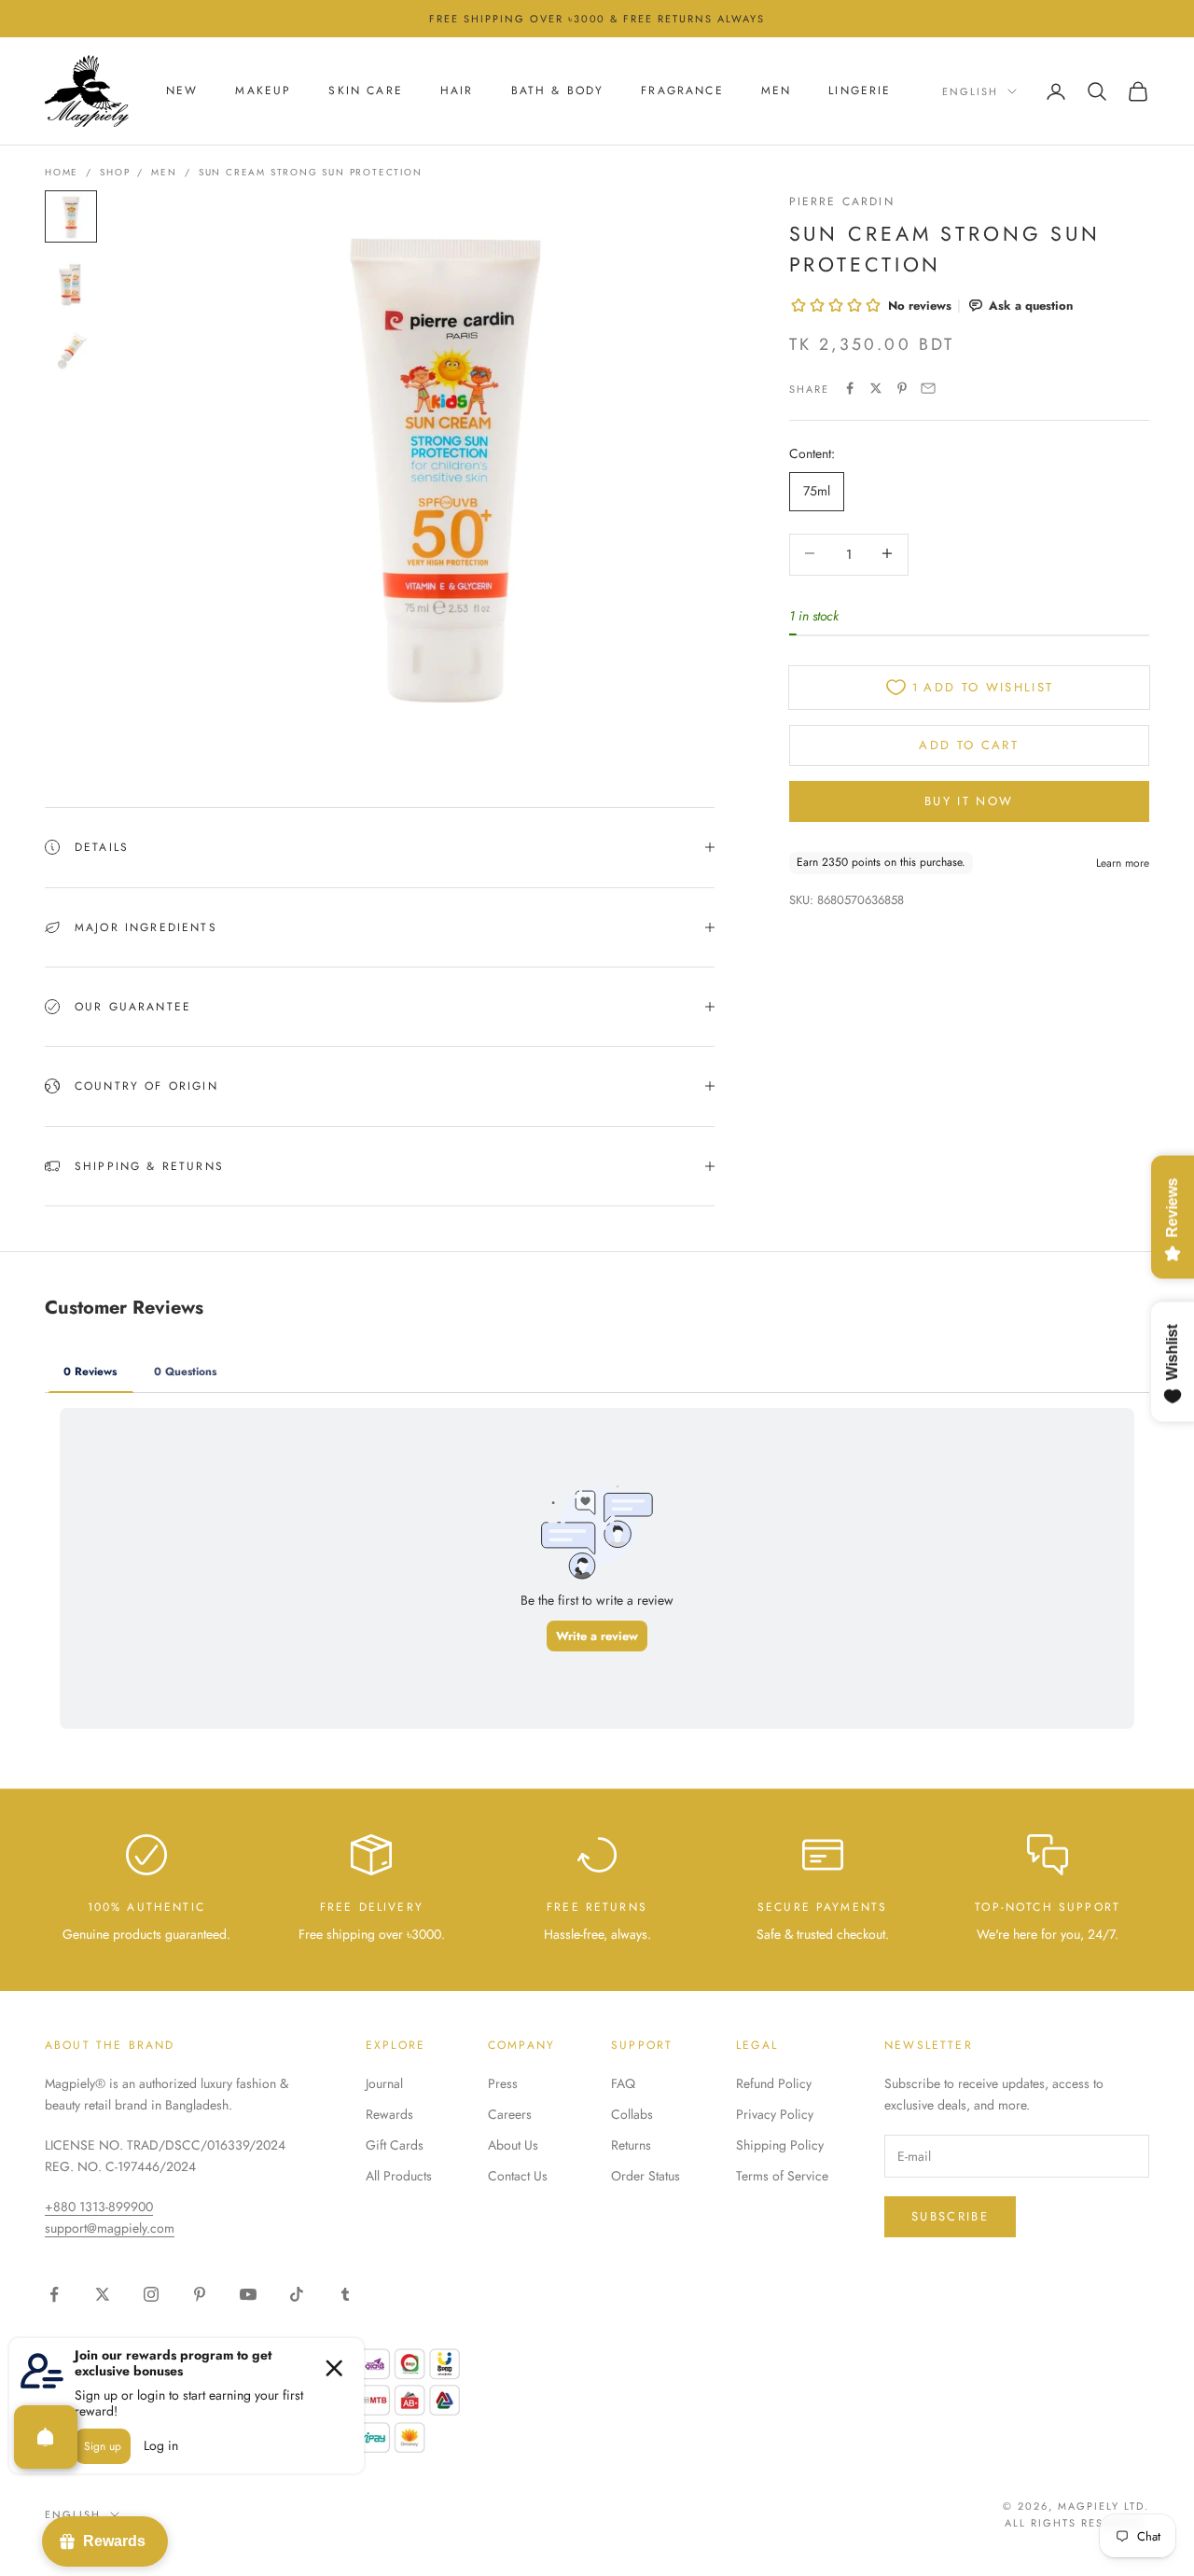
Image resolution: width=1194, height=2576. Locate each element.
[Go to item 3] (71, 351)
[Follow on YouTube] (248, 2294)
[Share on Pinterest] (902, 388)
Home (62, 172)
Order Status (646, 2176)
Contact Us (518, 2176)
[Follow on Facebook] (54, 2294)
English (970, 91)
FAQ (623, 2083)
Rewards (389, 2114)
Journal (384, 2083)
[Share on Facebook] (850, 388)
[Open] (46, 2437)
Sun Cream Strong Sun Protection (311, 172)
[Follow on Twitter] (103, 2294)
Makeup (263, 91)
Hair (457, 91)
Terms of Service (782, 2176)
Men (776, 91)
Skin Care (365, 91)
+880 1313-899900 (99, 2207)
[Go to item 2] (71, 284)
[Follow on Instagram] (151, 2294)
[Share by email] (928, 388)
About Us (513, 2145)
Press (503, 2083)
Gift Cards (395, 2145)
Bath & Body (558, 91)
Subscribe (950, 2216)
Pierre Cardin (842, 202)
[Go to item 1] (71, 216)
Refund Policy (774, 2083)
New (182, 91)
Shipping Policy (780, 2145)
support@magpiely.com (110, 2228)
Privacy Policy (775, 2114)
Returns (631, 2145)
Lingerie (860, 91)
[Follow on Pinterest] (200, 2294)
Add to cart (969, 744)
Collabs (632, 2114)
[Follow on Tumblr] (345, 2294)
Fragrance (682, 91)
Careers (510, 2114)
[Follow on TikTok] (297, 2294)
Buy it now (969, 801)
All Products (399, 2176)
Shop (115, 172)
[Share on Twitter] (876, 388)
